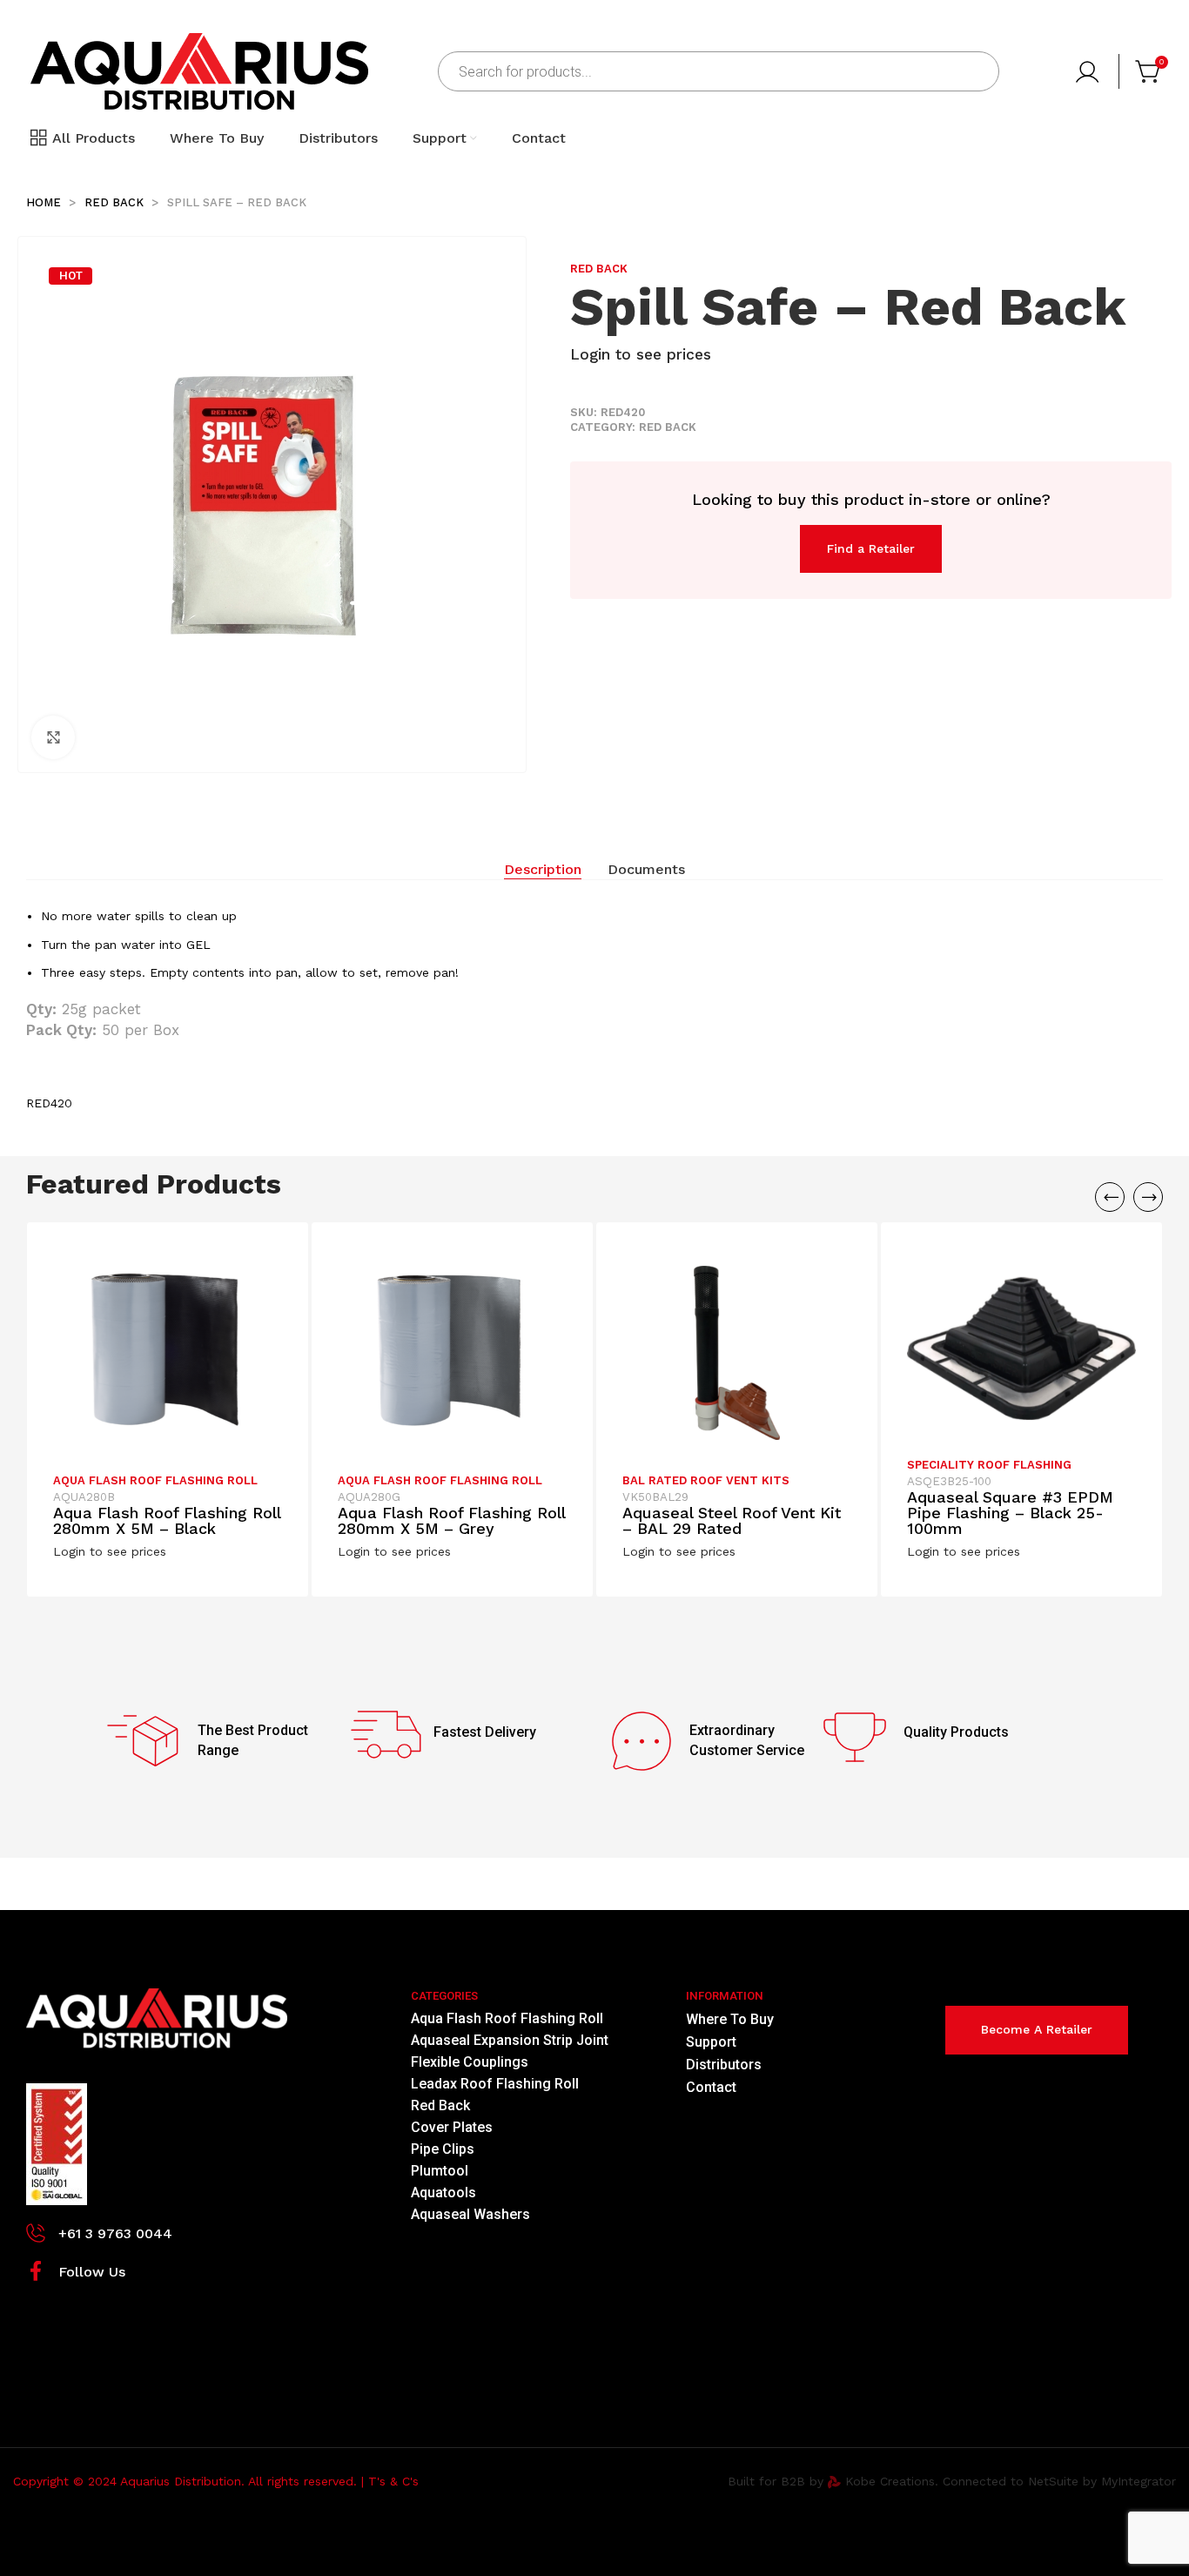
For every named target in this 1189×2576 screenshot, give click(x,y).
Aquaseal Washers (470, 2214)
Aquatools (443, 2193)
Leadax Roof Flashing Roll (495, 2084)
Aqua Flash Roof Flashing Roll (155, 1480)
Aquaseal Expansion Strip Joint (510, 2040)
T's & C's (393, 2481)
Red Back (116, 202)
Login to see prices (641, 354)
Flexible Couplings (470, 2062)
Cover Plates (452, 2127)
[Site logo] (199, 71)
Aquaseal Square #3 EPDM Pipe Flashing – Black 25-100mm (1010, 1513)
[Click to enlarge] (53, 737)
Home (45, 202)
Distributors (724, 2065)
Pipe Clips (443, 2149)
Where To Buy (730, 2019)
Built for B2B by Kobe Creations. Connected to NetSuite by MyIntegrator (952, 2481)
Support (711, 2042)
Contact (711, 2087)
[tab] (543, 870)
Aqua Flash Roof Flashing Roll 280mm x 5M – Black (167, 1520)
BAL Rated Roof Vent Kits (706, 1480)
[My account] (1089, 71)
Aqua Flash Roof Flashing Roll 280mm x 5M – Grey (451, 1520)
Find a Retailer (871, 548)
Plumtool (440, 2171)
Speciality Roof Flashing (989, 1465)
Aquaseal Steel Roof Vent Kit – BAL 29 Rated (732, 1520)
